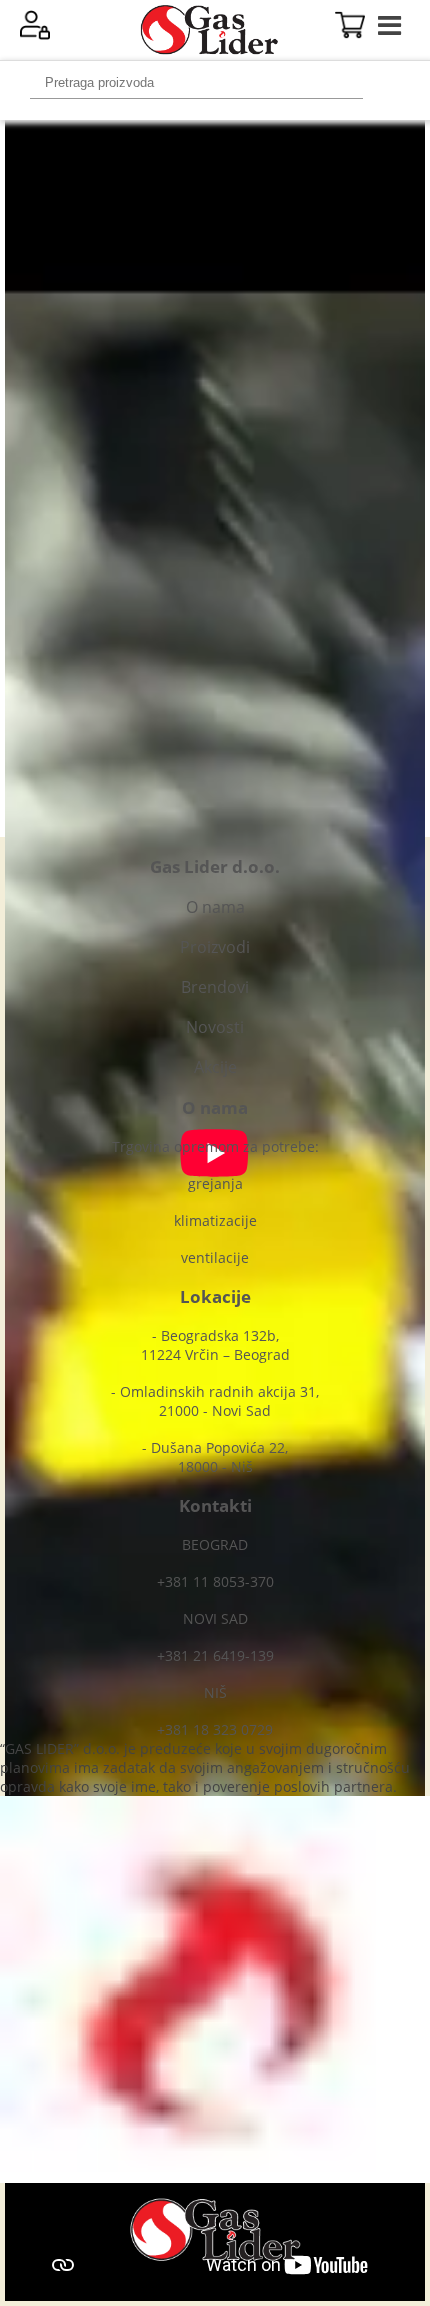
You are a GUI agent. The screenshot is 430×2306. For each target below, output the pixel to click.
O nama (215, 907)
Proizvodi (215, 947)
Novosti (215, 1027)
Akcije (215, 1067)
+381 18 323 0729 (215, 1729)
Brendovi (215, 987)
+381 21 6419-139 (215, 1655)
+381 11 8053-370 (215, 1581)
